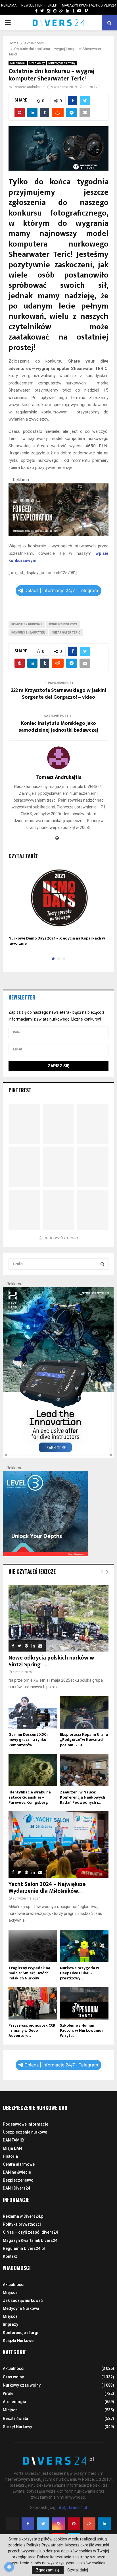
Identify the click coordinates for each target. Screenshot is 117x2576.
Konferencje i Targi (21, 2333)
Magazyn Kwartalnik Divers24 (89, 5)
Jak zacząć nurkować (23, 2300)
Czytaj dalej (78, 2570)
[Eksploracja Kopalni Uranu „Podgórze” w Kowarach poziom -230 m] (84, 1712)
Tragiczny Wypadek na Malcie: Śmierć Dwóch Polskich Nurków (29, 1973)
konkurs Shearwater (28, 633)
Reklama (9, 5)
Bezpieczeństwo (18, 2180)
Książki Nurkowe (18, 2341)
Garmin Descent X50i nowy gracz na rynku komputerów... (28, 1740)
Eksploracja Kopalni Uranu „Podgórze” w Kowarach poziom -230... (84, 1740)
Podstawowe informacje (26, 2124)
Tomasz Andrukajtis (29, 87)
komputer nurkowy (27, 624)
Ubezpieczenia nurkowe (25, 2132)
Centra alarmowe (19, 2164)
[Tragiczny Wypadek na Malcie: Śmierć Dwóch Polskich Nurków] (33, 1946)
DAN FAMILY (14, 2140)
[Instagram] (58, 2524)
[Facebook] (28, 2524)
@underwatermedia (59, 1238)
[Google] (89, 2524)
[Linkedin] (105, 2524)
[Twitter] (43, 2524)
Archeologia (14, 2402)
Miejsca (10, 2292)
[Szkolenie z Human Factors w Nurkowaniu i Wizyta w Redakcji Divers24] (84, 2003)
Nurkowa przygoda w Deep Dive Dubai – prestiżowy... (80, 1973)
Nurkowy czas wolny (62, 63)
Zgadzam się (48, 2570)
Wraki (8, 2393)
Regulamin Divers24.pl (24, 2248)
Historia (10, 2156)
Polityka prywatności (22, 2224)
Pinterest (20, 1090)
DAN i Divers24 (16, 2188)
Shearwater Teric (66, 633)
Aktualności (18, 63)
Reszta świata (15, 2418)
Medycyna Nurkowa (21, 2308)
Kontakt (10, 2256)
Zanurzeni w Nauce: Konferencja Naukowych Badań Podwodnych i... (82, 1797)
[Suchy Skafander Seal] (58, 535)
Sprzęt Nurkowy (17, 2427)
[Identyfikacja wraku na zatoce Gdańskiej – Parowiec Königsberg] (33, 1770)
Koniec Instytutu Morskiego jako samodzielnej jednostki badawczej (58, 727)
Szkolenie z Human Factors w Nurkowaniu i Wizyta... (82, 2030)
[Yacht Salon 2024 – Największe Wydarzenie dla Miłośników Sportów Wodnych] (58, 1845)
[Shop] (31, 11)
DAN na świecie (17, 2172)
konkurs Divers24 (63, 624)
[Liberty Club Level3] (45, 1555)
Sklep (52, 5)
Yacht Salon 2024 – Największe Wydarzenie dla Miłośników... (47, 1888)
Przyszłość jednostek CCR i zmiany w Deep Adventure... (32, 2030)
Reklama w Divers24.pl (24, 2216)
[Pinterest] (74, 2524)
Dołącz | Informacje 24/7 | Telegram (61, 590)
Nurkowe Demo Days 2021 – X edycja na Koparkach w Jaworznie (57, 941)
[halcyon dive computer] (58, 1456)
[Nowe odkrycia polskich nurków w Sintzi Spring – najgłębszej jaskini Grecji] (58, 1618)
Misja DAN (12, 2148)
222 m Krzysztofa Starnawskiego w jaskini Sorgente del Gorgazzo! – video (59, 694)
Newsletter (32, 5)
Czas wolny (37, 63)
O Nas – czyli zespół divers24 (30, 2232)
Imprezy (11, 2324)
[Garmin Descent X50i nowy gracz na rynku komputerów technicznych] (33, 1712)
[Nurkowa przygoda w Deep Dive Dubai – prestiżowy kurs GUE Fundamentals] (84, 1946)
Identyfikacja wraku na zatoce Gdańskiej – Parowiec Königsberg (30, 1797)
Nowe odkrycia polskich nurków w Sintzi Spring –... (51, 1661)
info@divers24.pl (72, 2507)
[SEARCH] (102, 1264)
